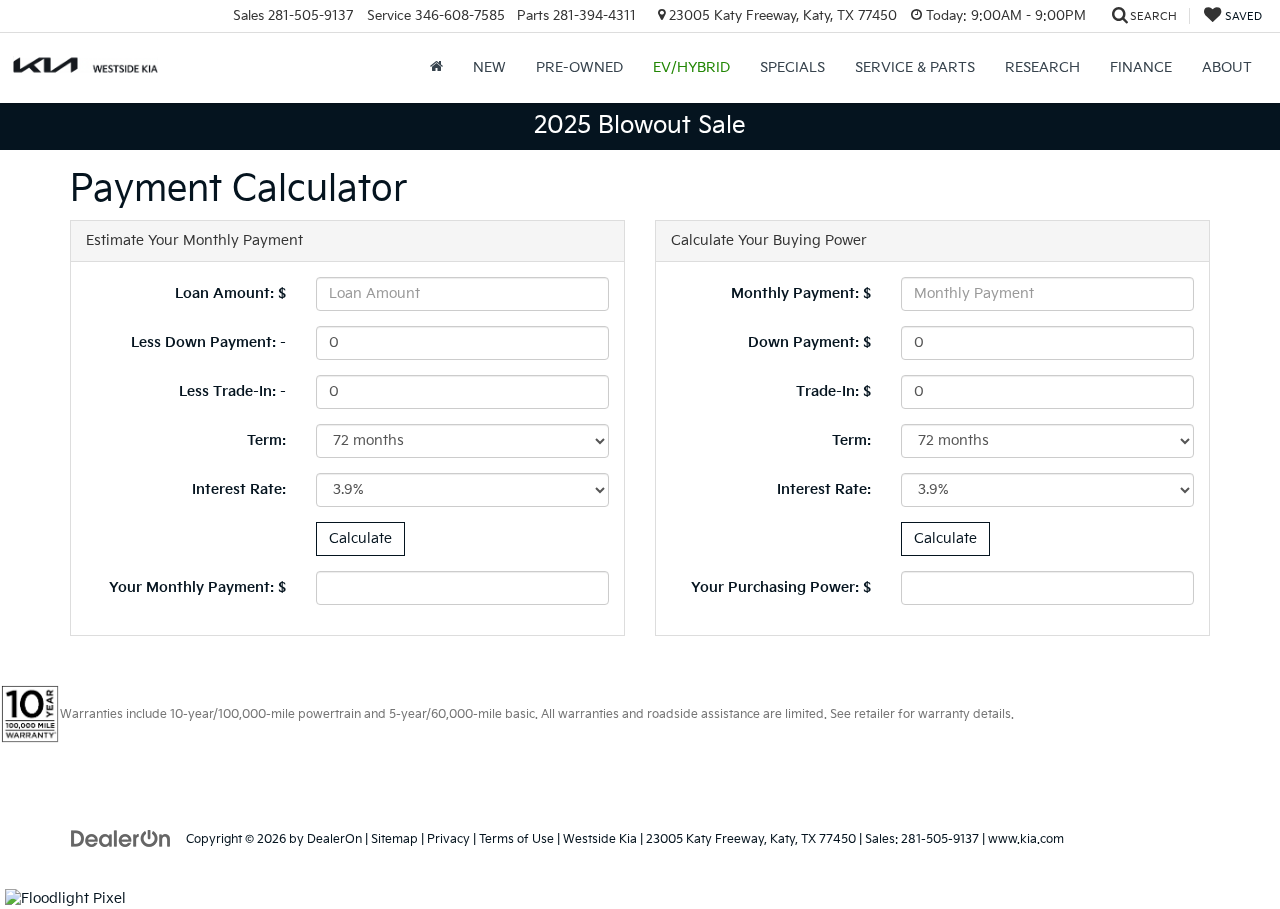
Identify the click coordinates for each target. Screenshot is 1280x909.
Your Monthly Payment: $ (197, 587)
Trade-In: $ (833, 391)
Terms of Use (516, 839)
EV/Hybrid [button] (691, 67)
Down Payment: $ (809, 342)
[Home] (436, 68)
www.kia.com (1026, 839)
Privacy (448, 839)
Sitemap (394, 839)
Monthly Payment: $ (801, 293)
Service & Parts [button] (915, 67)
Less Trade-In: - (232, 391)
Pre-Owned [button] (579, 67)
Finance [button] (1141, 67)
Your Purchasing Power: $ (781, 587)
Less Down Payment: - (208, 342)
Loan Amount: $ (230, 293)
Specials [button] (792, 67)
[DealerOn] (121, 838)
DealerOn (334, 839)
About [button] (1227, 67)
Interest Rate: (239, 489)
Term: (266, 440)
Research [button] (1042, 67)
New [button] (489, 67)
